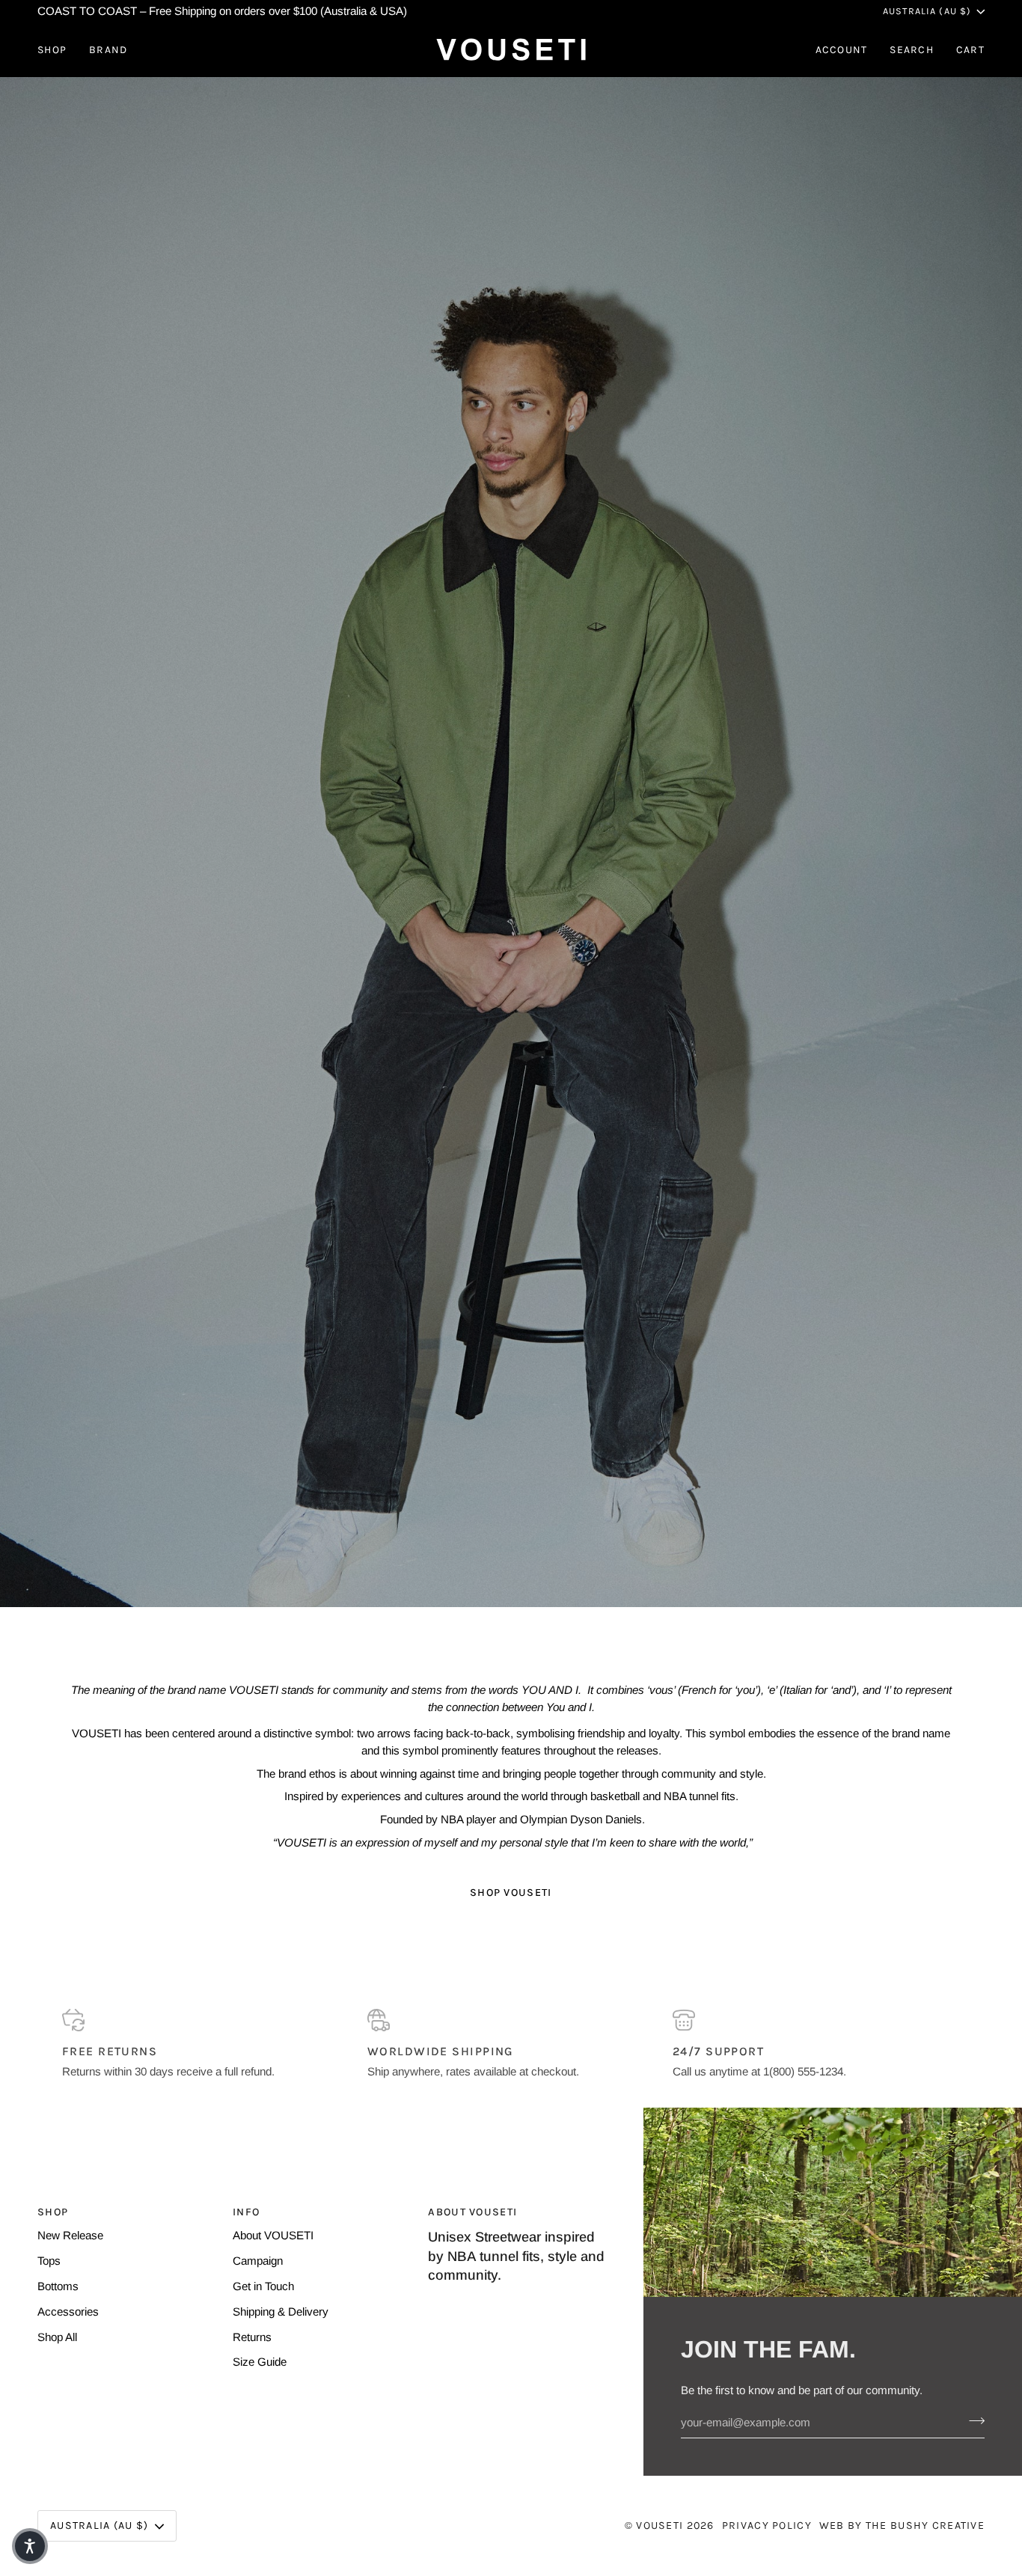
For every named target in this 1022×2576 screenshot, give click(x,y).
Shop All (57, 2337)
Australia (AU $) (927, 11)
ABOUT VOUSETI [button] (472, 2212)
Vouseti (660, 2525)
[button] (58, 50)
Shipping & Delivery (281, 2312)
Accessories (68, 2312)
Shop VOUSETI (511, 1893)
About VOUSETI (273, 2235)
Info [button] (246, 2212)
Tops (49, 2261)
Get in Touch (263, 2286)
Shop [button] (53, 2212)
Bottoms (58, 2286)
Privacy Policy (767, 2525)
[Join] (972, 2420)
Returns (252, 2337)
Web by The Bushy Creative (902, 2525)
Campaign (258, 2261)
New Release (70, 2235)
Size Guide (260, 2362)
